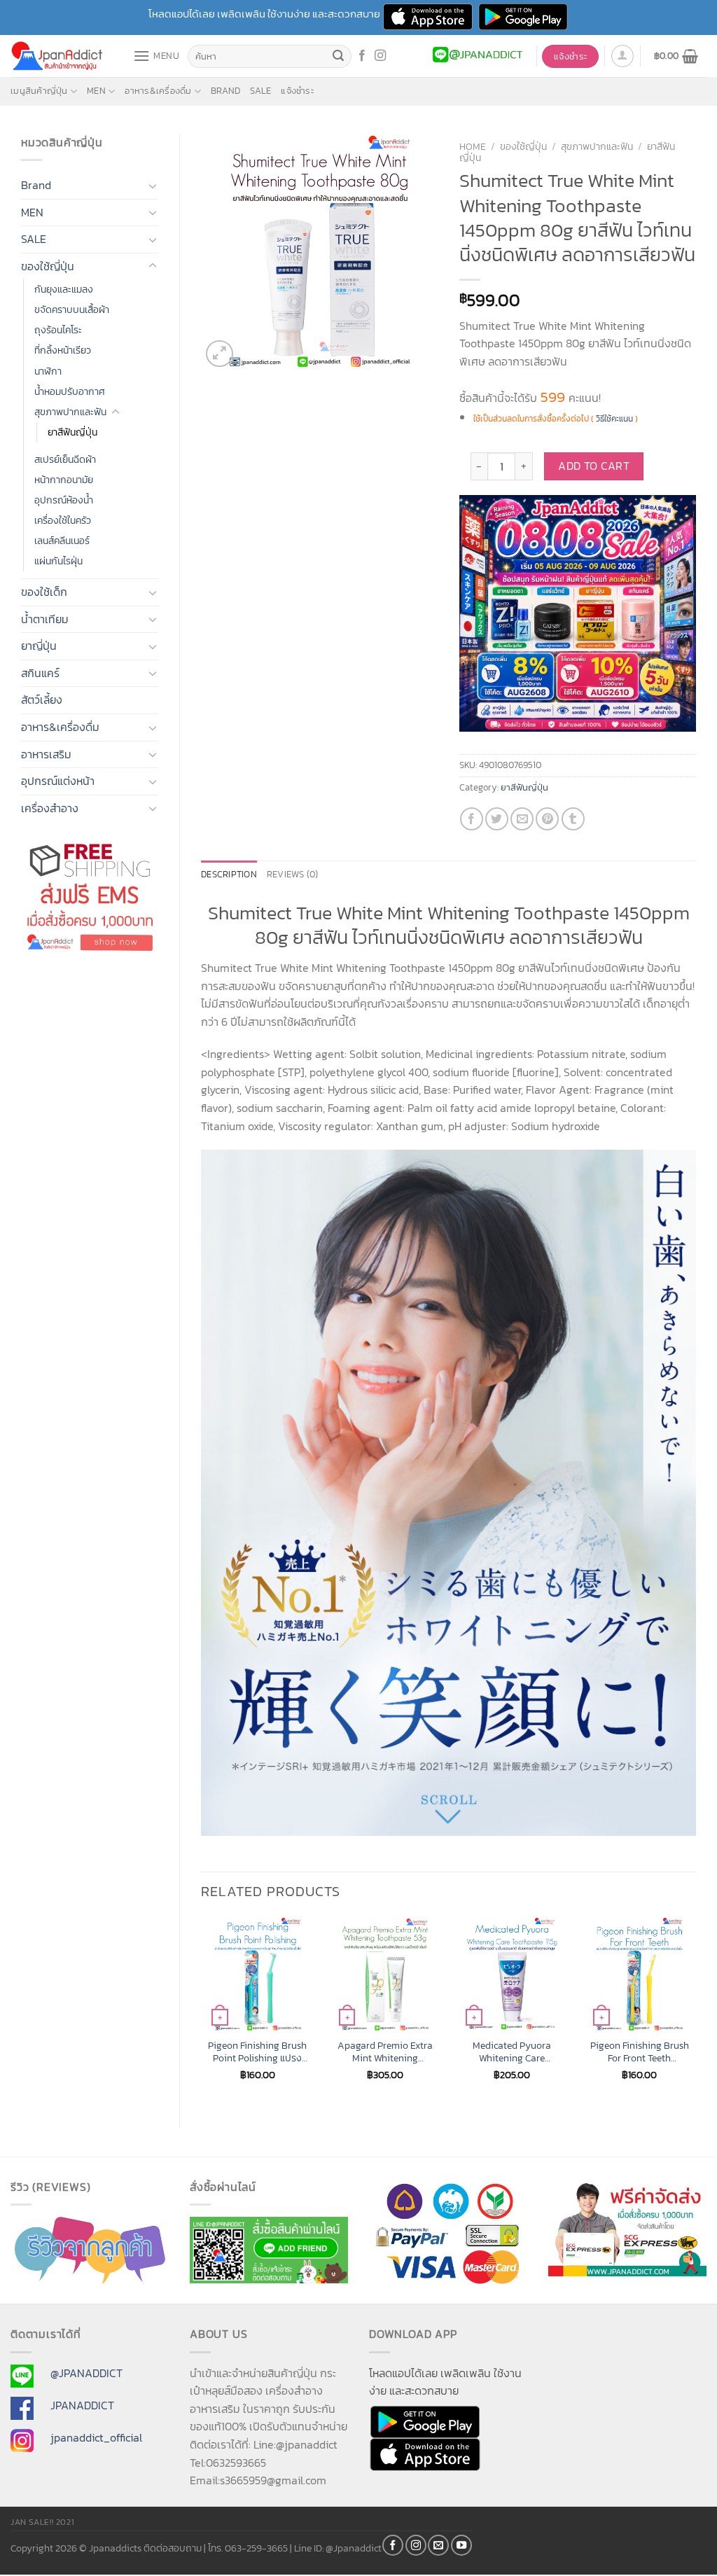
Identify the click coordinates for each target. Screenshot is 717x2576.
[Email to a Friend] (522, 819)
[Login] (622, 56)
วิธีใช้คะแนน (614, 419)
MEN (96, 91)
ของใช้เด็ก (44, 592)
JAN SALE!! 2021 (42, 2522)
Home (473, 146)
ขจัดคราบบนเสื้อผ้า (72, 309)
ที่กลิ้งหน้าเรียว (63, 350)
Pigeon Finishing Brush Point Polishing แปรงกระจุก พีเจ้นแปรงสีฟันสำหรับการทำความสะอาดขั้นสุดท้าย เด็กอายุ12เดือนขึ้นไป (258, 2052)
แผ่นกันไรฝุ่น (58, 561)
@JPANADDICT (86, 2373)
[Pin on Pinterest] (547, 819)
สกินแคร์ (40, 673)
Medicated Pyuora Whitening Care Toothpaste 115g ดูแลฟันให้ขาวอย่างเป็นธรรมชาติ (512, 2052)
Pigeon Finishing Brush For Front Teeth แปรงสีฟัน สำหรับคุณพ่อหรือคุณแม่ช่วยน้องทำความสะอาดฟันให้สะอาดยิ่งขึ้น (640, 2052)
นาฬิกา (48, 371)
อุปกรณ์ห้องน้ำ (64, 500)
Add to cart (594, 466)
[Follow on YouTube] (461, 2545)
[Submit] (338, 57)
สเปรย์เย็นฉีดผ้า (65, 459)
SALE (260, 91)
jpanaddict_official (96, 2437)
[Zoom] (220, 354)
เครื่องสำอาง (50, 808)
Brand (225, 91)
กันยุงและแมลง (64, 289)
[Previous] (202, 2011)
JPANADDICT (82, 2405)
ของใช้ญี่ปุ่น (48, 266)
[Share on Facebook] (472, 819)
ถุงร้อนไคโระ (58, 330)
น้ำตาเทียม (45, 619)
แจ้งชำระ (297, 91)
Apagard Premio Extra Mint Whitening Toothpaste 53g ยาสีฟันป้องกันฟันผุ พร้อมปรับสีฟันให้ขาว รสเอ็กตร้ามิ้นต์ (385, 2052)
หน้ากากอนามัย (64, 480)
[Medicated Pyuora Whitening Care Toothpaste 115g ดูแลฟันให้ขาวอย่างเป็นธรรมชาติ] (512, 1974)
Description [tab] (229, 874)
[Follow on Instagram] (380, 56)
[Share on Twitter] (497, 819)
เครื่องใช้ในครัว (63, 520)
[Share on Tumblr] (573, 819)
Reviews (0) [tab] (293, 874)
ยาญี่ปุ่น (39, 646)
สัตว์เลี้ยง (42, 699)
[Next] (695, 2011)
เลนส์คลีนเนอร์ (62, 541)
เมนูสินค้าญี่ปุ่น (39, 91)
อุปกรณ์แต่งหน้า (58, 781)
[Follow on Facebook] (362, 56)
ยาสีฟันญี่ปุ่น (72, 432)
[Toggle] (153, 186)
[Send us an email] (438, 2545)
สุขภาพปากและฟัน (70, 412)
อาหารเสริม (46, 754)
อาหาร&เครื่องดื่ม (158, 91)
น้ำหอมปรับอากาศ (70, 391)
